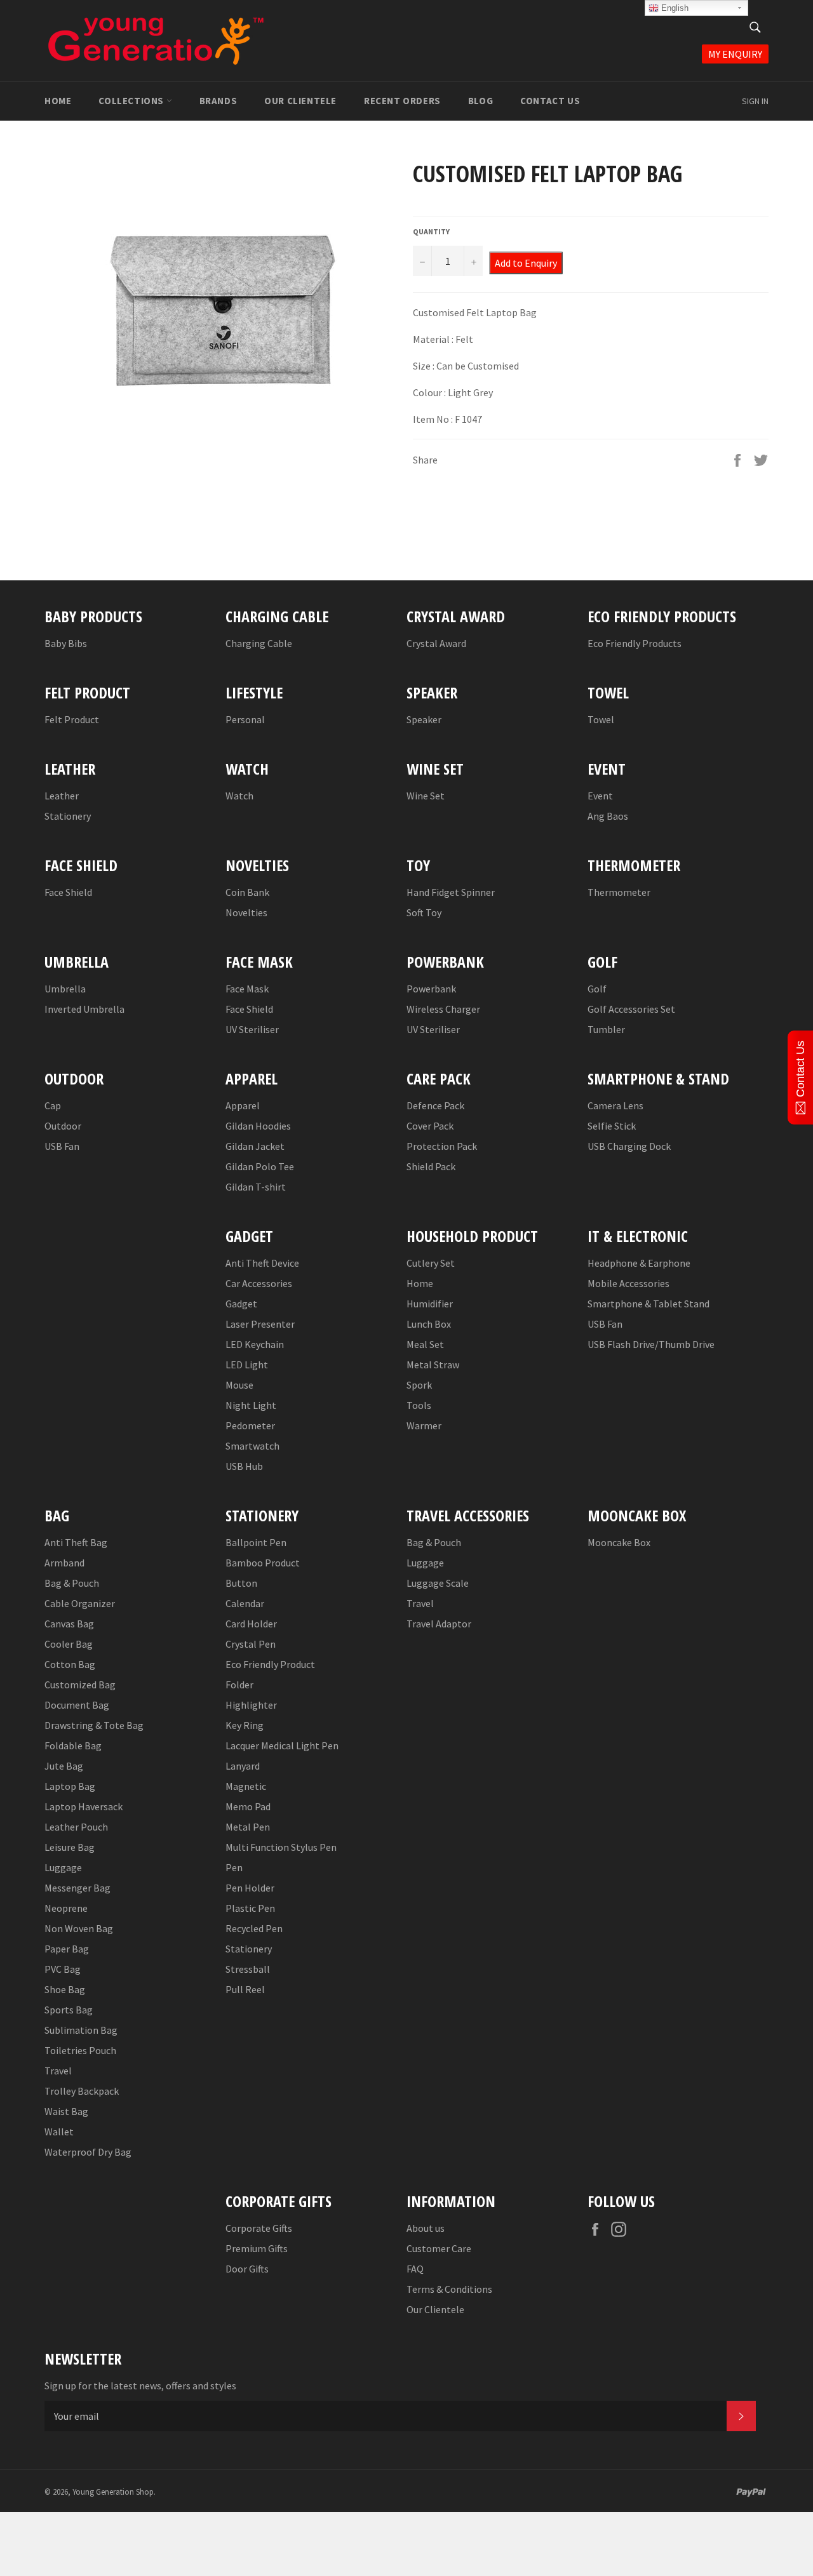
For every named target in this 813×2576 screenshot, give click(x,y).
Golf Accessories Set (631, 1009)
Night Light (251, 1405)
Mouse (239, 1385)
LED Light (247, 1365)
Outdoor (63, 1126)
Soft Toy (424, 912)
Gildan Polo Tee (260, 1166)
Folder (239, 1685)
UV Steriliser (252, 1029)
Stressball (248, 1969)
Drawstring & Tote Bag (94, 1725)
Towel (601, 719)
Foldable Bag (73, 1745)
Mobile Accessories (628, 1283)
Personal (245, 719)
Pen (234, 1867)
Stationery (68, 816)
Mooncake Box (619, 1542)
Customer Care (439, 2248)
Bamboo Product (263, 1563)
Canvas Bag (69, 1624)
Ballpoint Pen (256, 1542)
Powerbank (431, 989)
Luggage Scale (438, 1583)
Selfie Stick (612, 1126)
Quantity (431, 231)
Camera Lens (615, 1105)
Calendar (245, 1603)
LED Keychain (255, 1344)
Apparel (243, 1105)
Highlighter (251, 1705)
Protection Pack (442, 1146)
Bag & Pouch (72, 1583)
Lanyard (243, 1766)
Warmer (424, 1425)
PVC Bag (63, 1969)
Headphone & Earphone (639, 1263)
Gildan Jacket (255, 1146)
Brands (218, 101)
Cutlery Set (431, 1263)
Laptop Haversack (84, 1806)
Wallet (59, 2132)
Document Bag (77, 1705)
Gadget (241, 1304)
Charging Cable (259, 643)
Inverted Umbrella (84, 1009)
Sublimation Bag (81, 2030)
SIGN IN (755, 101)
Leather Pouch (76, 1827)
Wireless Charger (443, 1009)
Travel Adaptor (439, 1624)
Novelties (246, 912)
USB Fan (62, 1146)
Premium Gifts (257, 2248)
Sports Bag (69, 2010)
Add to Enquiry (526, 263)
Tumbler (606, 1029)
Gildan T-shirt (256, 1187)
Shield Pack (431, 1166)
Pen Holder (250, 1888)
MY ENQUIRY (735, 54)
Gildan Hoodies (258, 1126)
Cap (53, 1105)
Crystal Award (436, 643)
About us (426, 2228)
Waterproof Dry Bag (88, 2152)
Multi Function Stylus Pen (281, 1847)
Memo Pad (248, 1806)
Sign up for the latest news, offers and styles (140, 2386)
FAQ (415, 2269)
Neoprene (66, 1908)
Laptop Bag (70, 1786)
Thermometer (619, 892)
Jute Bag (64, 1766)
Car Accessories (259, 1283)
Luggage (63, 1867)
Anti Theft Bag (76, 1542)
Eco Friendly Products (635, 643)
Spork (419, 1385)
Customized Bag (80, 1685)
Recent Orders (402, 101)
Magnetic (246, 1786)
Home (58, 101)
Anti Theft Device (262, 1263)
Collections (132, 101)
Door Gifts (247, 2269)
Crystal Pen (251, 1644)
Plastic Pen (250, 1908)
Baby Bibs (66, 643)
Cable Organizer (80, 1603)
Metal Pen (248, 1827)
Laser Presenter (260, 1324)
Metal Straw (433, 1365)
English (674, 8)
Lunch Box (429, 1324)
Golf (597, 989)
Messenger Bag (77, 1888)
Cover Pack (430, 1126)
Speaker (424, 719)
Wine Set (426, 796)
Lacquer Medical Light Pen (282, 1745)
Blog (480, 101)
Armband (64, 1563)
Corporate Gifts (259, 2228)
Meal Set (425, 1344)
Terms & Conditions (449, 2289)
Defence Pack (435, 1105)
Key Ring (245, 1725)
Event (600, 796)
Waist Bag (66, 2111)
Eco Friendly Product (270, 1664)
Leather (62, 796)
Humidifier (430, 1304)
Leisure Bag (70, 1847)
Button (241, 1583)
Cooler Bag (69, 1644)
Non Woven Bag (79, 1928)
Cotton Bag (70, 1664)
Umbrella (65, 989)
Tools (419, 1405)
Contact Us (550, 101)
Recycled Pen (254, 1928)
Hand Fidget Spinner (451, 892)
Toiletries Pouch (80, 2050)
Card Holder (251, 1624)
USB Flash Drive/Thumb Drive (651, 1344)
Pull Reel (245, 1989)
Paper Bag (67, 1949)
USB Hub (244, 1466)
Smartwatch (252, 1446)
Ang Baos (608, 816)
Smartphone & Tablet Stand (648, 1304)
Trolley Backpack (82, 2091)
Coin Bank (247, 892)
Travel (58, 2071)
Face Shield (68, 892)
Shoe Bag (65, 1989)
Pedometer (250, 1425)
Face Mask (247, 989)
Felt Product (72, 719)
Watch (239, 796)
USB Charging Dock (629, 1146)
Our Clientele (300, 101)
